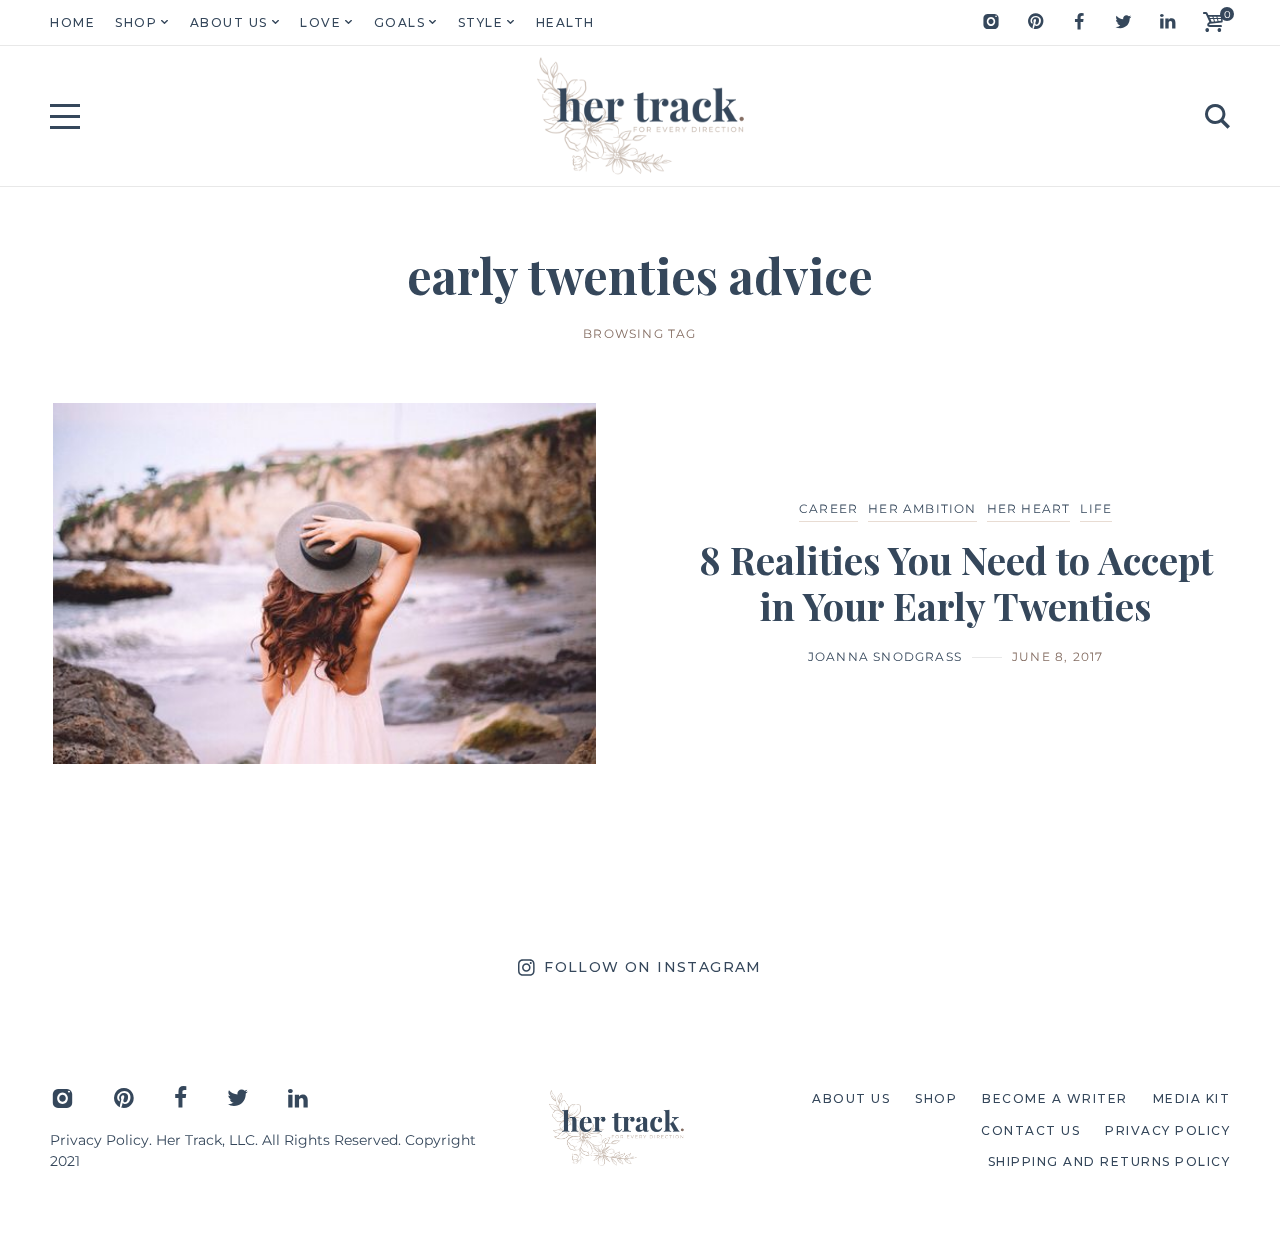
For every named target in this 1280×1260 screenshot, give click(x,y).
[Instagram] (991, 22)
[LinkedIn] (1167, 22)
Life (1096, 508)
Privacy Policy (99, 1140)
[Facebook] (1079, 22)
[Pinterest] (1035, 22)
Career (828, 508)
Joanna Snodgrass (885, 656)
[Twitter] (1123, 22)
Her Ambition (922, 508)
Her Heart (1029, 508)
